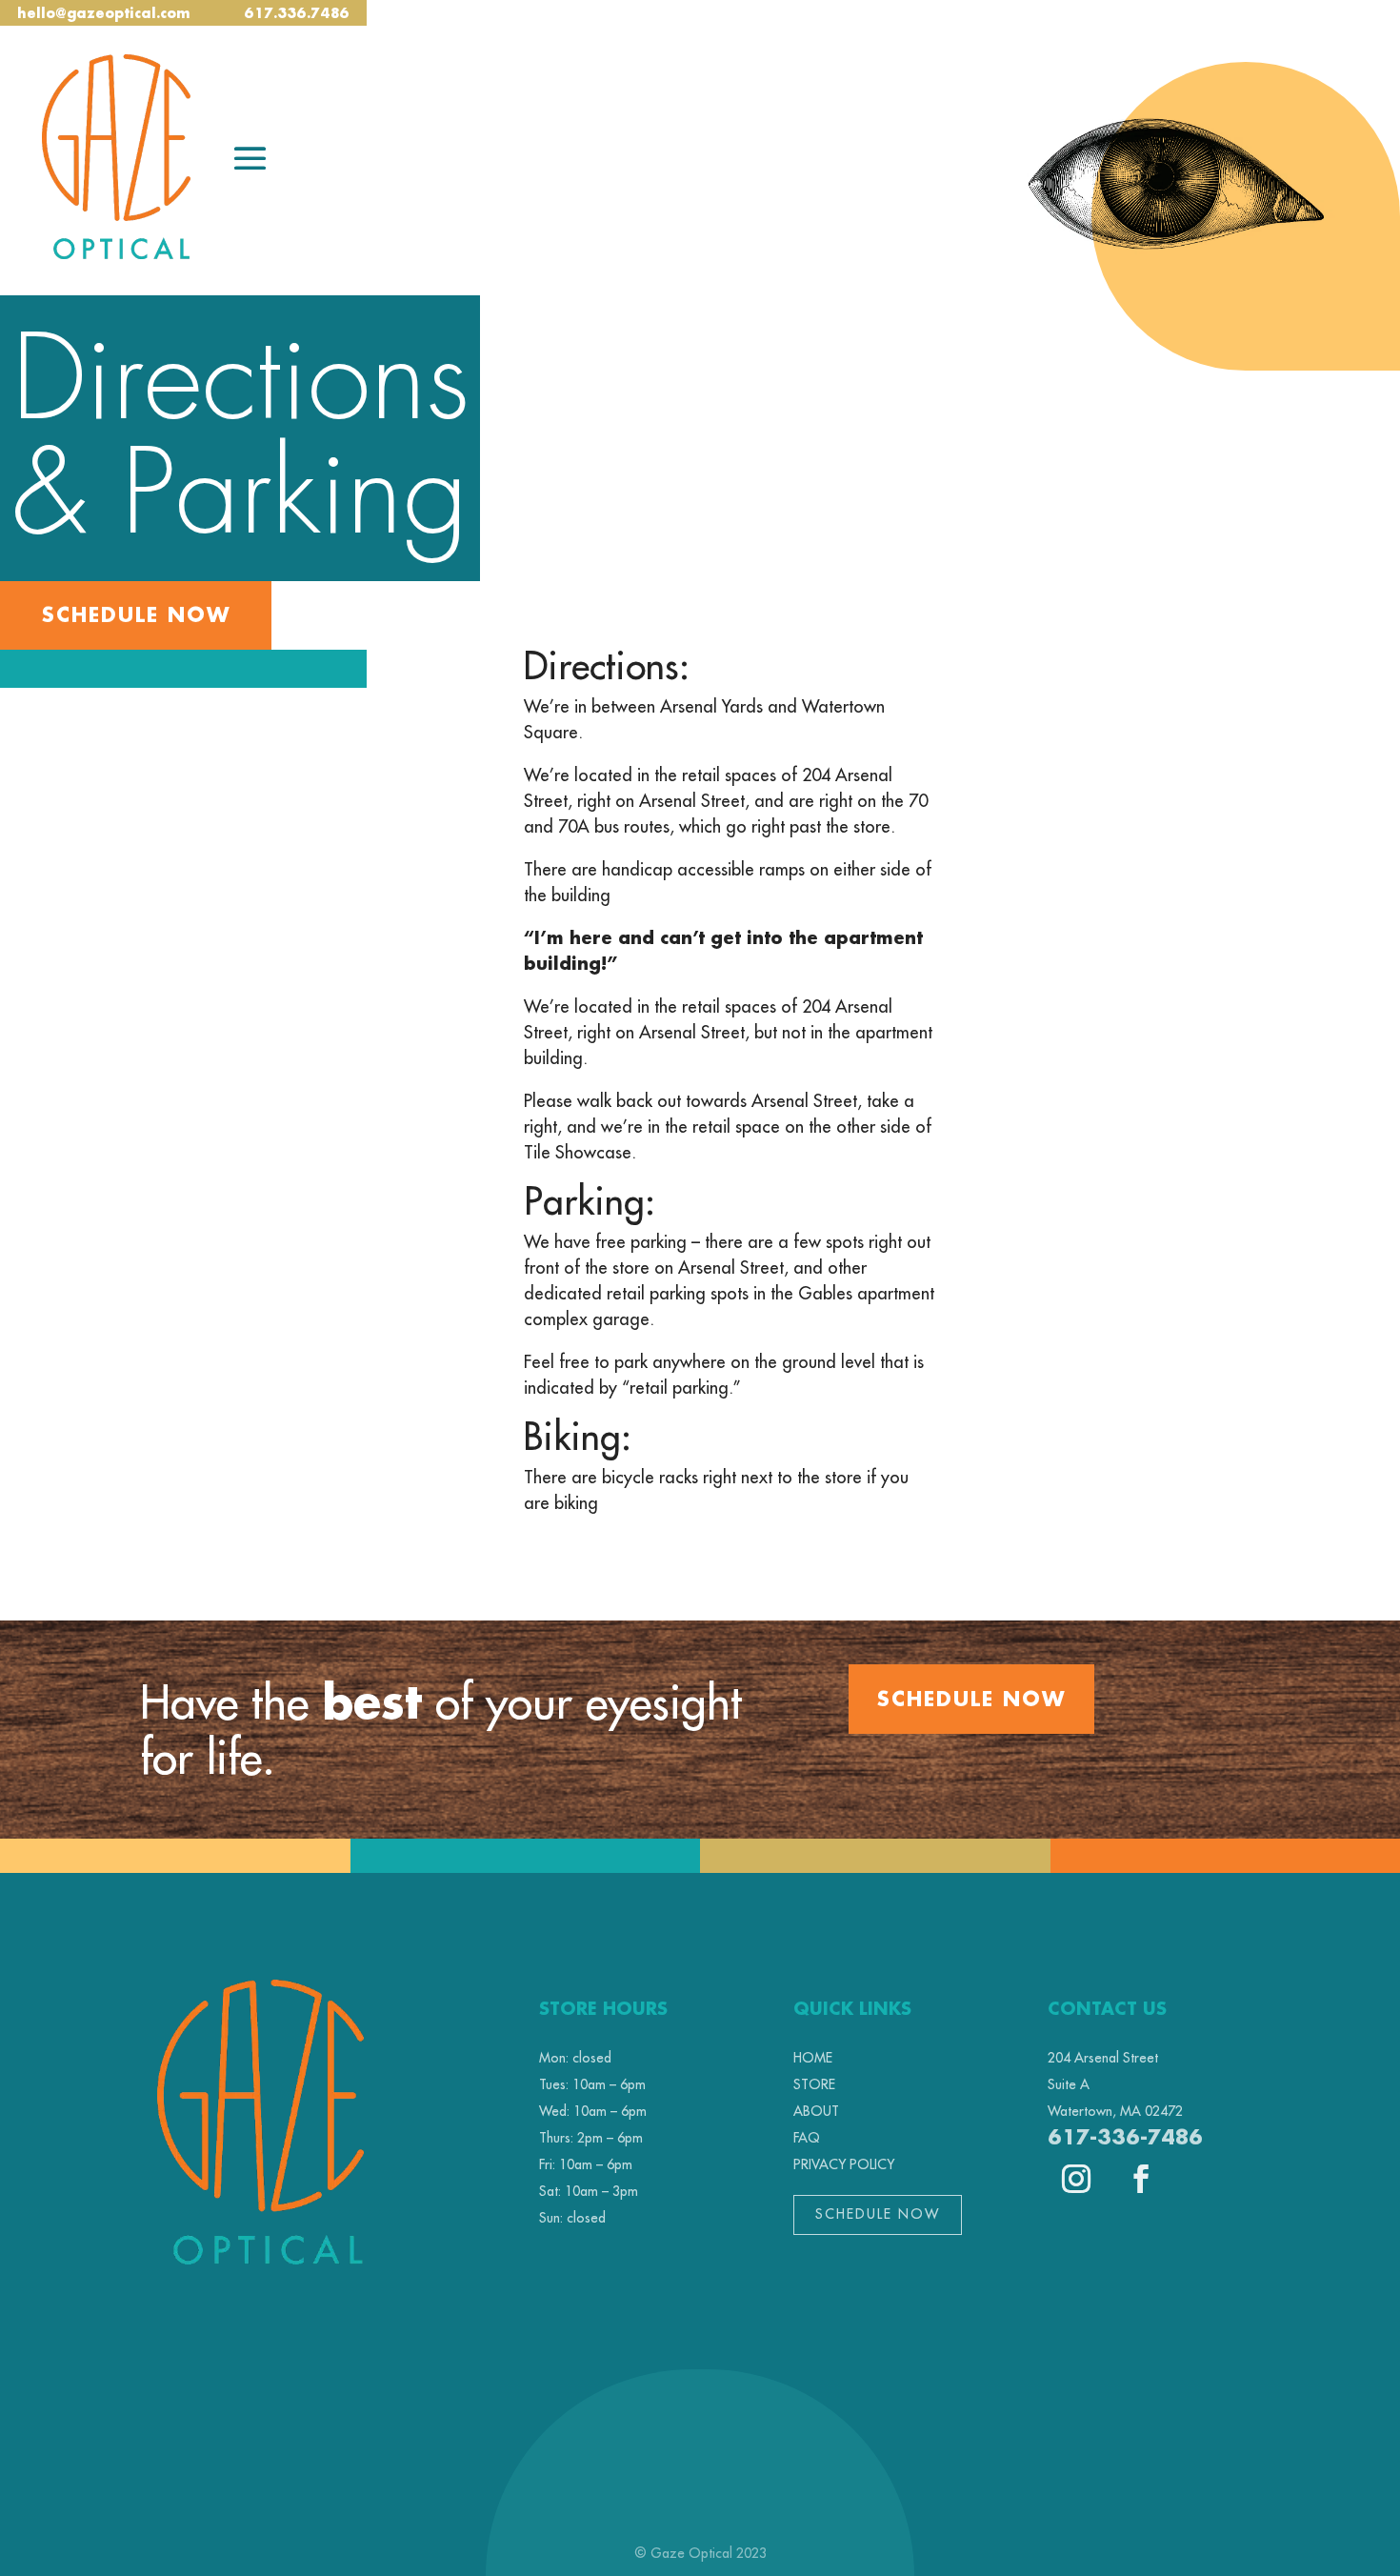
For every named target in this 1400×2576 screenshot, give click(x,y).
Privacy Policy (844, 2164)
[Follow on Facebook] (1141, 2179)
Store (814, 2084)
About (816, 2111)
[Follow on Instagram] (1076, 2179)
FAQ (807, 2138)
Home (813, 2058)
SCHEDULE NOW (971, 1699)
